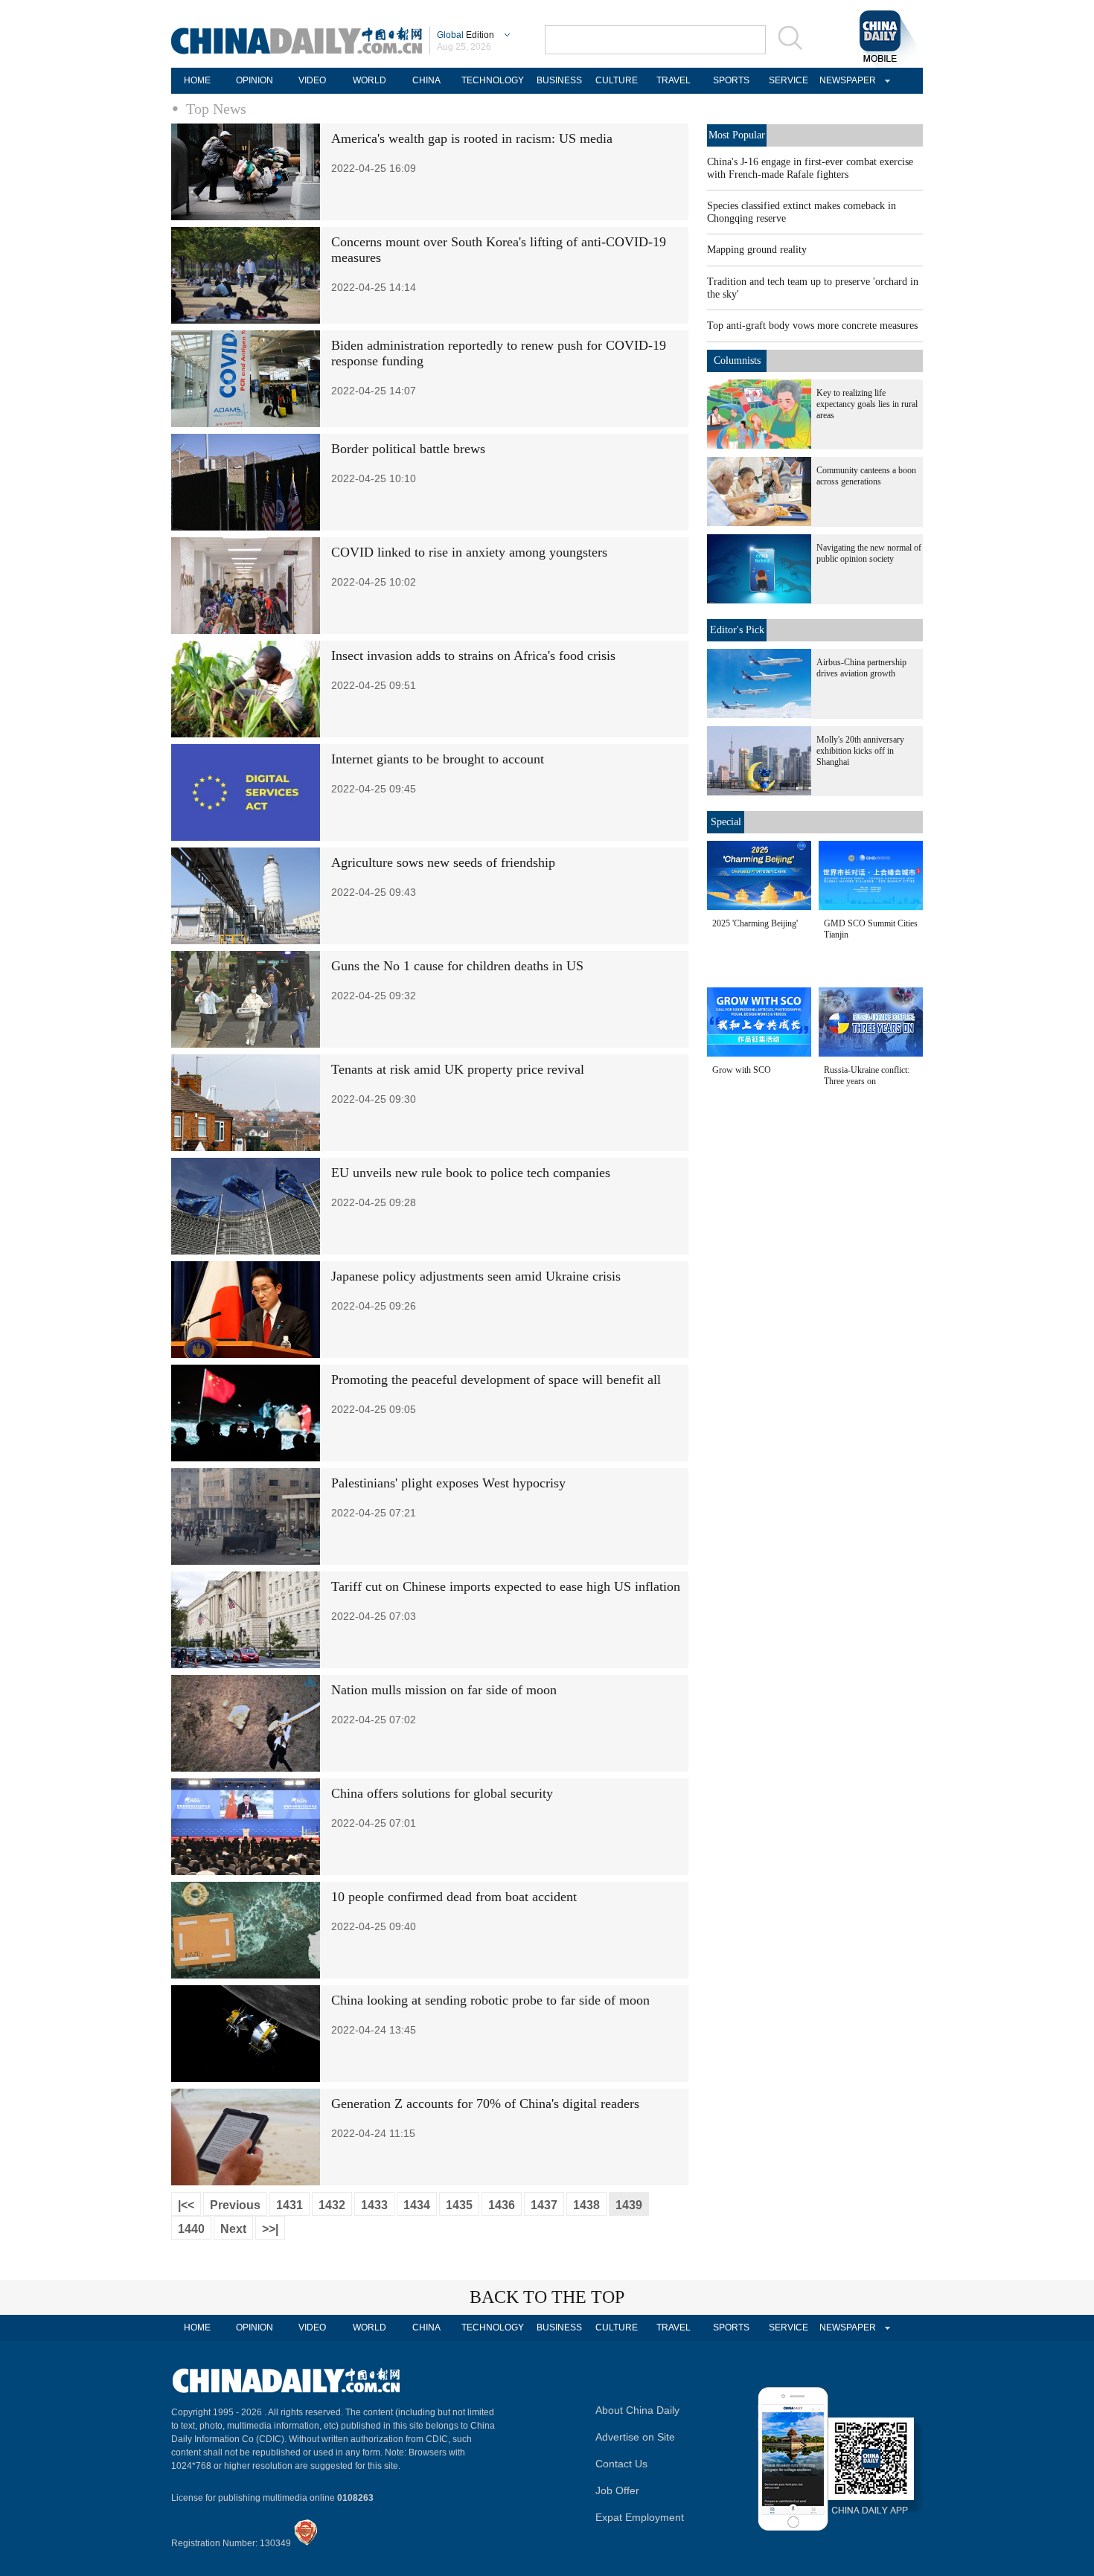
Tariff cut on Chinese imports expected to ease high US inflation (506, 1586)
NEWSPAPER (845, 80)
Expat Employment (640, 2517)
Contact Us (621, 2464)
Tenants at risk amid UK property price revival (458, 1069)
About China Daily (637, 2410)
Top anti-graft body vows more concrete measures (812, 326)
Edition (466, 35)
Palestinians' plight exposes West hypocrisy (448, 1483)
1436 (502, 2205)
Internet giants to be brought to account (438, 759)
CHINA (426, 80)
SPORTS (731, 80)
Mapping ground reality (757, 250)
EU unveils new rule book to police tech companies (471, 1173)
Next (233, 2229)
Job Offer (617, 2490)
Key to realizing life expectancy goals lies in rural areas (867, 404)
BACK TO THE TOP (547, 2297)
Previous (235, 2205)
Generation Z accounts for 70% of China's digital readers (485, 2104)
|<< (186, 2205)
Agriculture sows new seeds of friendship (443, 862)
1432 (332, 2205)
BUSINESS (559, 80)
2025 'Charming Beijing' (755, 923)
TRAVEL (674, 80)
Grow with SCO (742, 1070)
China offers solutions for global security (442, 1793)
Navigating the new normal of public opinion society (869, 553)
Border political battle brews (408, 449)
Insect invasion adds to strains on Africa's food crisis (473, 656)
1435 (459, 2205)
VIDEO (312, 80)
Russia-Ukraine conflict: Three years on (867, 1076)
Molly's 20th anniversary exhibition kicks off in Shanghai (860, 751)
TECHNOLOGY (493, 80)
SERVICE (788, 80)
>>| (270, 2229)
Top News (216, 109)
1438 (586, 2205)
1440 (191, 2229)
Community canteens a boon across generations (866, 476)
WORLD (370, 80)
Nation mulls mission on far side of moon (444, 1690)
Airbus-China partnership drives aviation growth (861, 668)
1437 (544, 2205)
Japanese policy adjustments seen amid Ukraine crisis (476, 1276)
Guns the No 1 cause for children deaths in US (457, 966)
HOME (197, 80)
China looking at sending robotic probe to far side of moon (490, 2000)
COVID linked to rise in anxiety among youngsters (469, 552)
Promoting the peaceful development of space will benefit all (496, 1380)
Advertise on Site (635, 2437)
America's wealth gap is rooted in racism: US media (472, 138)
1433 (374, 2205)
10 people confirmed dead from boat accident (454, 1897)
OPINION (255, 80)
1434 (417, 2205)
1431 (290, 2205)
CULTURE (617, 80)
